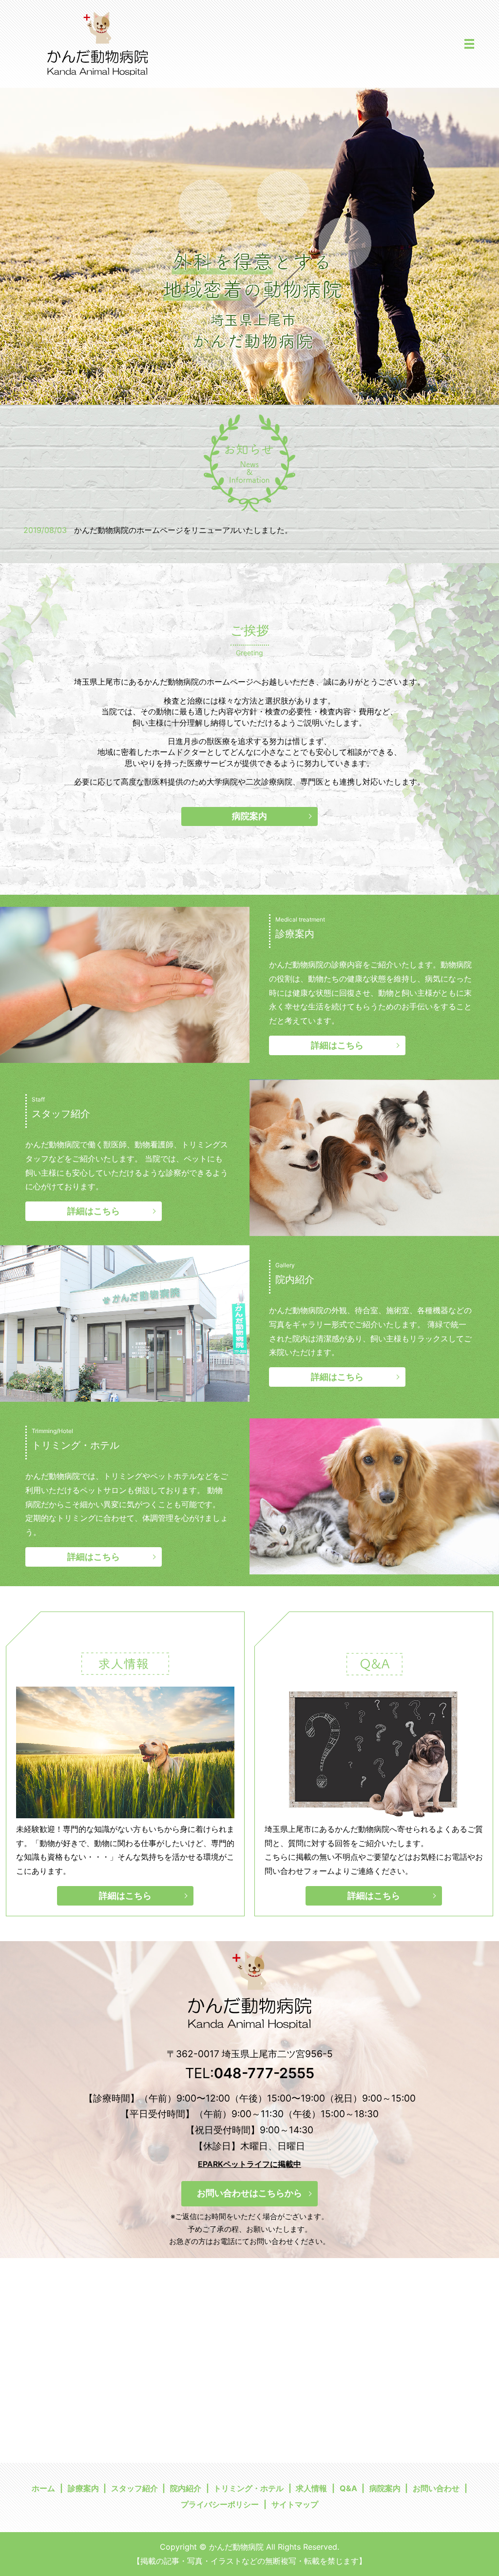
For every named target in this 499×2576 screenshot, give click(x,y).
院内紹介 (186, 2488)
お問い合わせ (436, 2488)
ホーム (43, 2488)
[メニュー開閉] (469, 44)
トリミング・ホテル (249, 2488)
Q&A (348, 2488)
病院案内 (249, 816)
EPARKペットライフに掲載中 (249, 2164)
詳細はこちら (337, 1045)
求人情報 (311, 2488)
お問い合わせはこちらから (249, 2193)
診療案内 (83, 2488)
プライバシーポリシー (220, 2504)
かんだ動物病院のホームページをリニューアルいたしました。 (183, 530)
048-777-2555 (264, 2073)
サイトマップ (295, 2504)
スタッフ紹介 (134, 2488)
